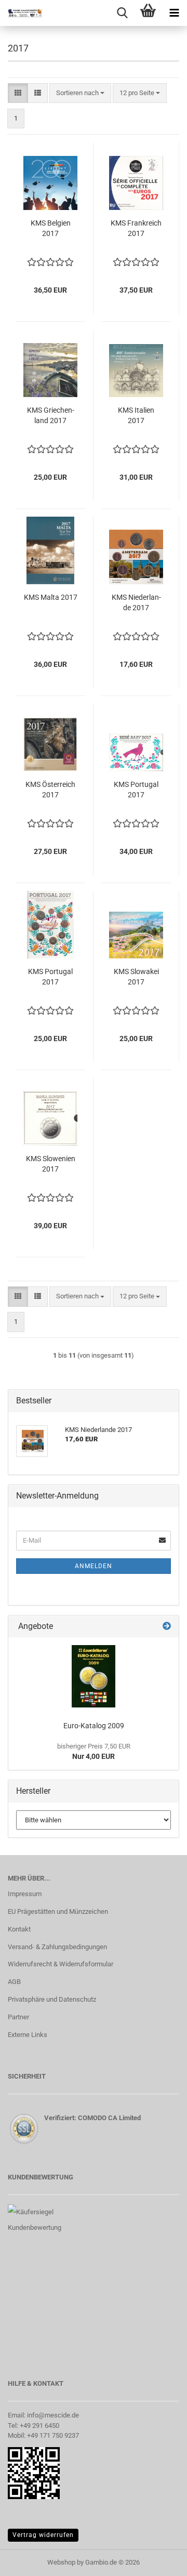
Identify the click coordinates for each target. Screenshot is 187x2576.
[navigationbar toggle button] (174, 13)
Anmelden (94, 1566)
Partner (18, 2017)
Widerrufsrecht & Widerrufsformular (61, 1964)
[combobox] (80, 93)
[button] (18, 93)
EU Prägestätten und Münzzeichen (58, 1911)
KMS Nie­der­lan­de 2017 (136, 602)
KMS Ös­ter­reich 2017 (50, 790)
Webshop (61, 2562)
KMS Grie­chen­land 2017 (51, 415)
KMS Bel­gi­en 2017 (51, 228)
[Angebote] (167, 1627)
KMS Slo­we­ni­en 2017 (51, 1164)
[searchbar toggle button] (122, 13)
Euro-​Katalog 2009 (94, 1726)
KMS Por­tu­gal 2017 (136, 790)
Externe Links (28, 2035)
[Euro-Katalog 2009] (94, 1676)
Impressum (25, 1894)
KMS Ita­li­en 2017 (136, 415)
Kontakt (19, 1929)
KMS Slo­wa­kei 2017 (136, 977)
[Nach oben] (158, 2560)
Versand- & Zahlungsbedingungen (57, 1947)
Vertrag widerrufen (43, 2535)
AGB (14, 1982)
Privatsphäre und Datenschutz (52, 1999)
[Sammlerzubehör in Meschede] (21, 13)
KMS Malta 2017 (51, 597)
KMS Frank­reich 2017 (136, 228)
